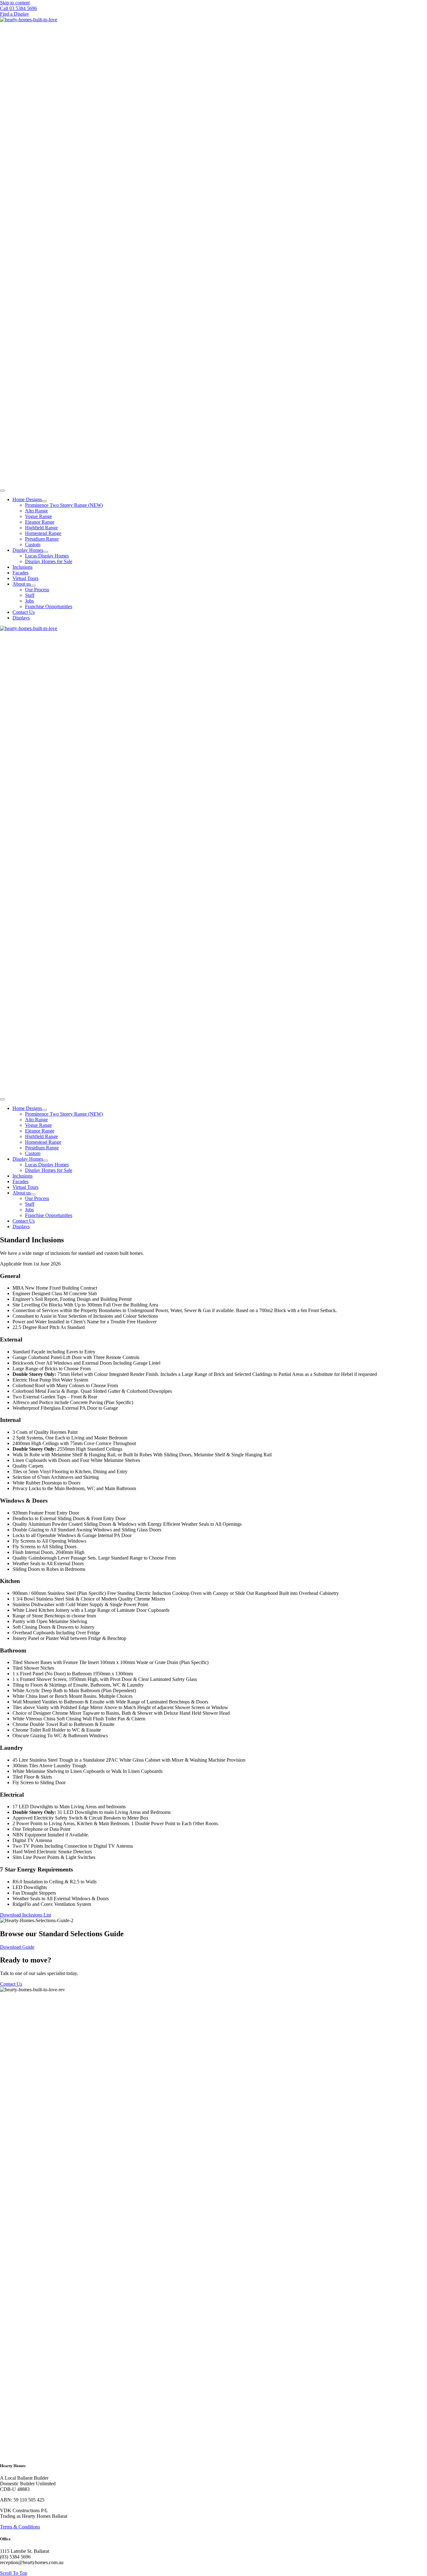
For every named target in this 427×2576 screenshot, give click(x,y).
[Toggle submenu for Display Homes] (46, 552)
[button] (18, 8)
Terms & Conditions (20, 2527)
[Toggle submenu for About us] (33, 586)
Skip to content (15, 3)
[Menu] (3, 491)
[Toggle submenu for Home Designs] (44, 501)
